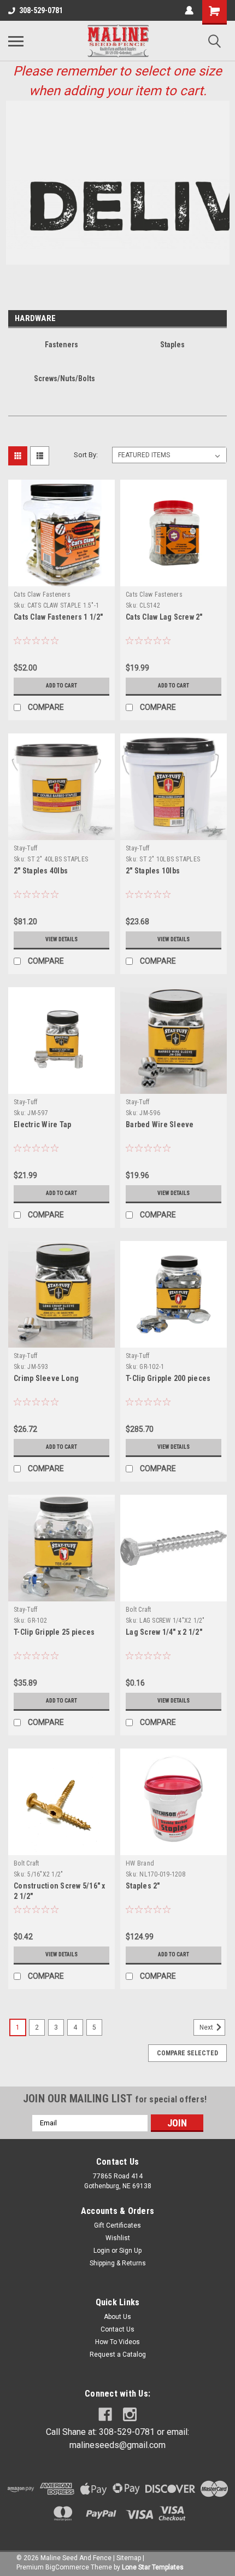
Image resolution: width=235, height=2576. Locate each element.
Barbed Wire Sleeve (160, 1124)
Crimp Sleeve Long (46, 1378)
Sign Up (130, 2251)
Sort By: (86, 455)
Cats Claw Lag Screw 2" (164, 617)
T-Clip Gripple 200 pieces (168, 1378)
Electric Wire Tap (42, 1124)
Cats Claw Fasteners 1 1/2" (58, 617)
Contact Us (117, 2329)
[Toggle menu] (16, 41)
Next (207, 2027)
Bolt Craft (139, 1610)
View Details (61, 939)
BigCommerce (67, 2567)
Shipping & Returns (118, 2263)
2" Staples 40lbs (41, 871)
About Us (117, 2317)
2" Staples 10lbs (153, 871)
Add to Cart (61, 686)
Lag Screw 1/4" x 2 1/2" (164, 1632)
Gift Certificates (117, 2225)
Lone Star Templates (153, 2567)
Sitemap (129, 2558)
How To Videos (117, 2342)
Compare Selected (187, 2053)
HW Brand (140, 1863)
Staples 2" (143, 1886)
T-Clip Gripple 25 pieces (54, 1632)
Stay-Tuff (25, 848)
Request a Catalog (118, 2354)
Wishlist (118, 2238)
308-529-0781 (41, 10)
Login (102, 2251)
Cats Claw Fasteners (42, 595)
